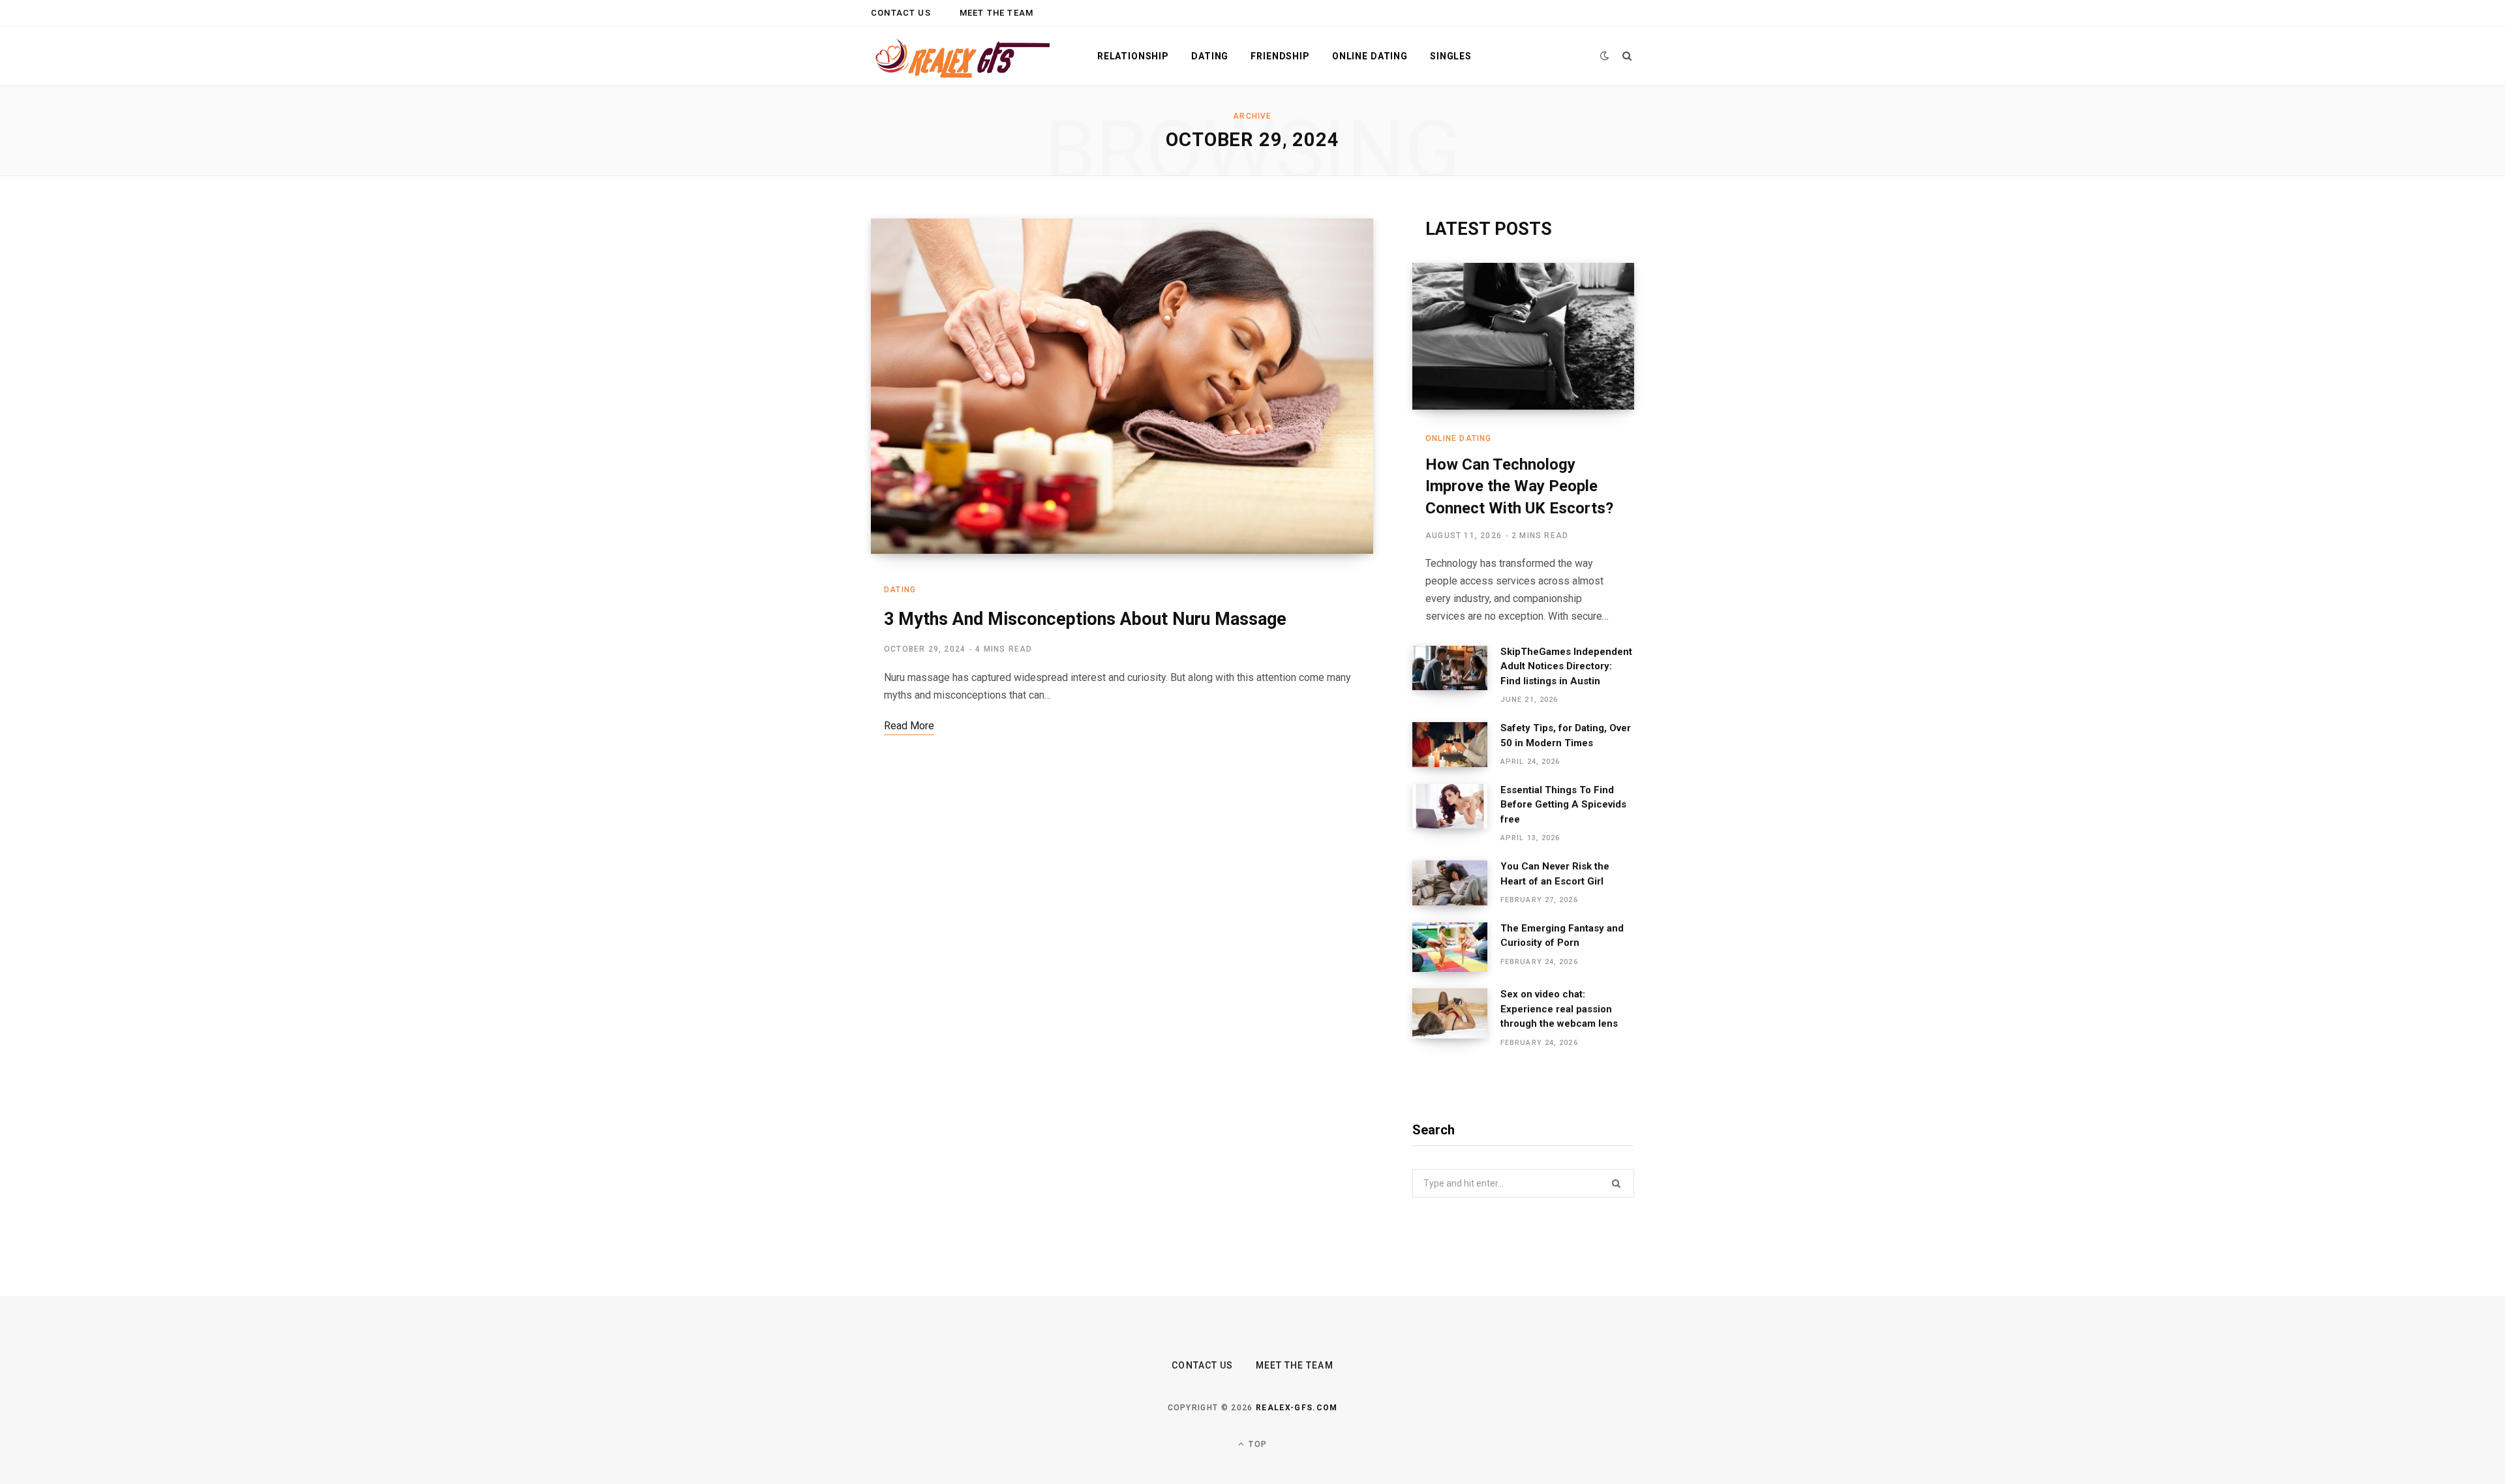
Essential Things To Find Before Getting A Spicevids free (1563, 805)
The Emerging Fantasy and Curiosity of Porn (1562, 936)
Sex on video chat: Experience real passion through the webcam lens (1559, 1009)
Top (1256, 1444)
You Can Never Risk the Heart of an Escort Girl (1555, 874)
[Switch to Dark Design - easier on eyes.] (1605, 56)
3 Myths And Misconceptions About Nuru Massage (1085, 619)
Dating (1210, 56)
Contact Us (901, 13)
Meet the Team (996, 13)
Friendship (1280, 56)
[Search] (1627, 56)
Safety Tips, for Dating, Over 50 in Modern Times (1566, 735)
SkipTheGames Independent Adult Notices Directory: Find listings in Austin (1566, 666)
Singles (1451, 56)
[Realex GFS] (963, 56)
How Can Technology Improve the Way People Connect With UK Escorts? (1519, 486)
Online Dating (1370, 56)
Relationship (1133, 56)
